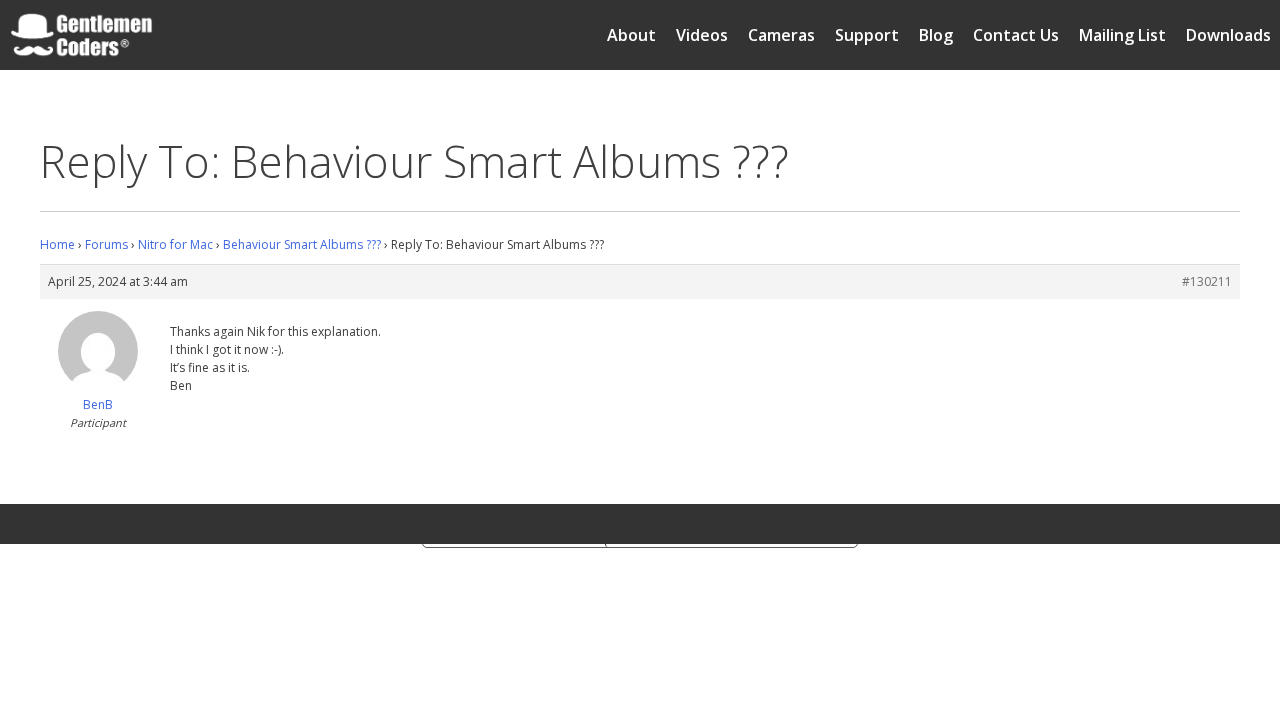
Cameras (781, 35)
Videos (702, 35)
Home (57, 244)
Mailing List (1122, 35)
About (631, 35)
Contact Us (1016, 35)
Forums (106, 244)
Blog (936, 35)
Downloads (1228, 35)
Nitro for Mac (175, 244)
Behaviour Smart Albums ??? (302, 244)
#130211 (1207, 281)
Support (867, 35)
